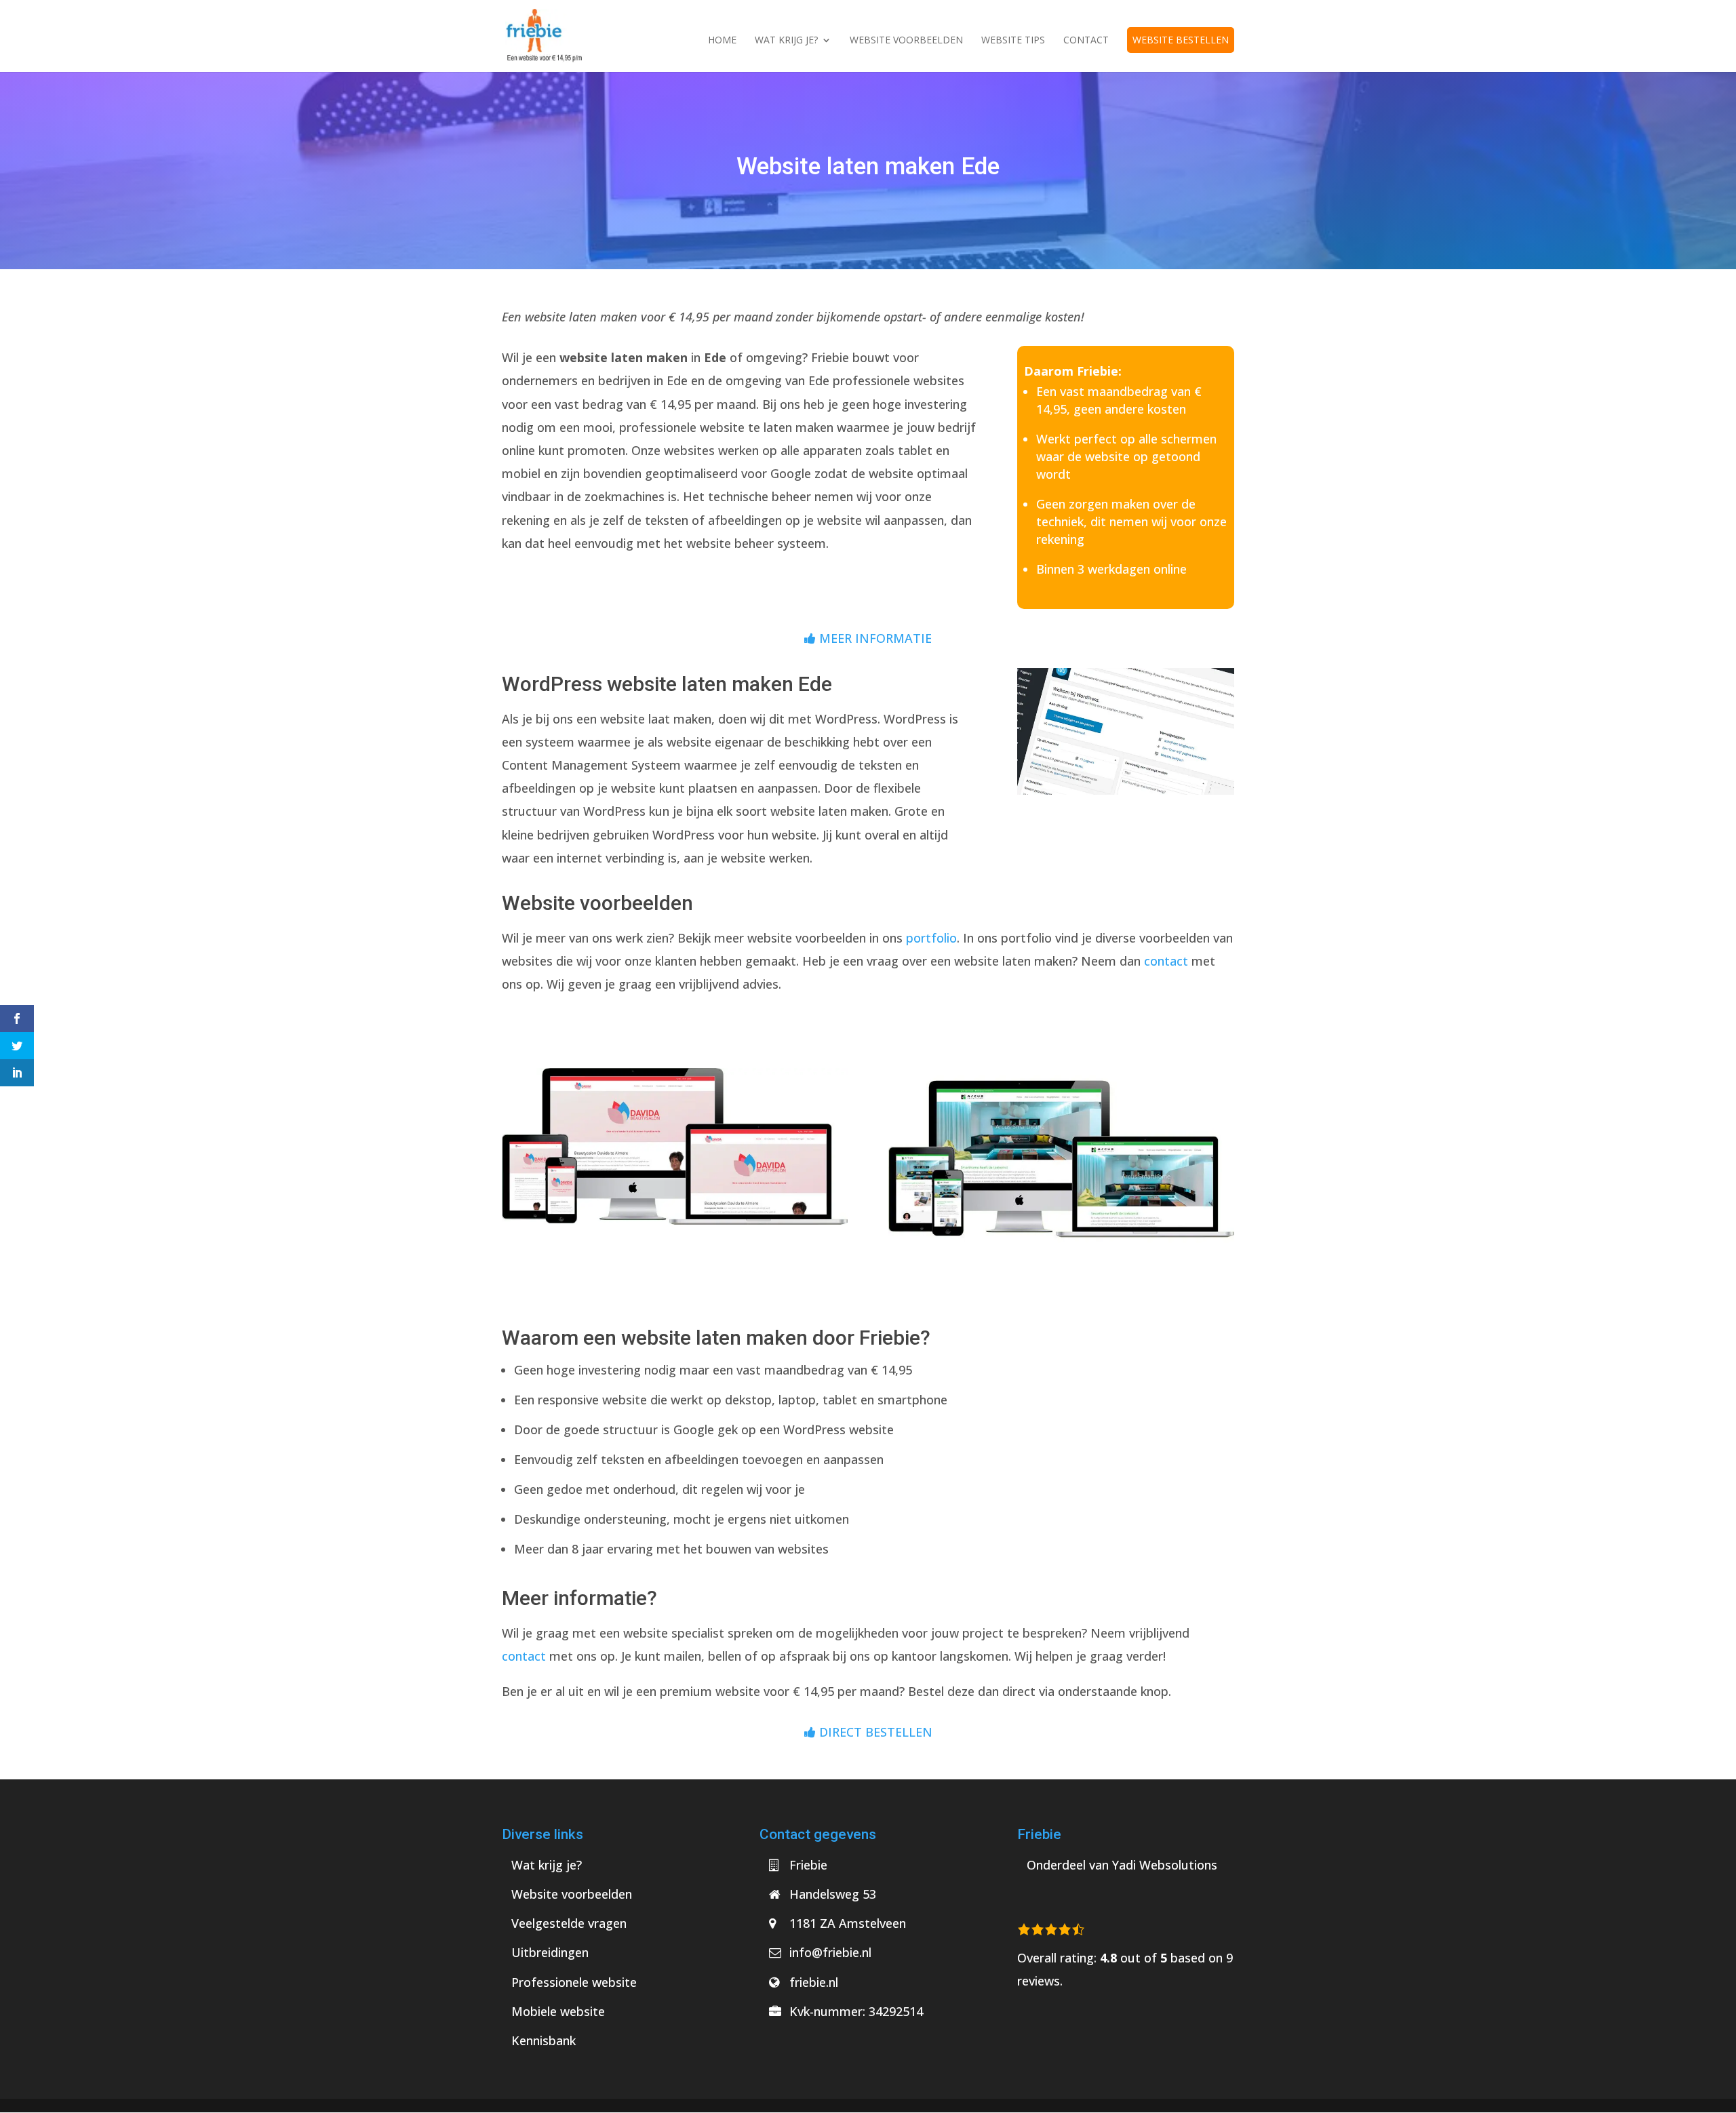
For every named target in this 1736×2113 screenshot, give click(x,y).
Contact (1086, 41)
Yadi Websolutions (1165, 1865)
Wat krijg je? (786, 41)
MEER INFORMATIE (874, 638)
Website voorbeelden (906, 41)
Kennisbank (544, 2040)
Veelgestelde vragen (569, 1923)
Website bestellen (1181, 40)
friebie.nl (814, 1982)
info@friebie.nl (830, 1952)
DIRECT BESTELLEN (874, 1732)
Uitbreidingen (550, 1952)
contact (1166, 961)
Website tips (1013, 41)
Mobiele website (558, 2011)
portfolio (931, 938)
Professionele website (574, 1982)
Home (722, 41)
